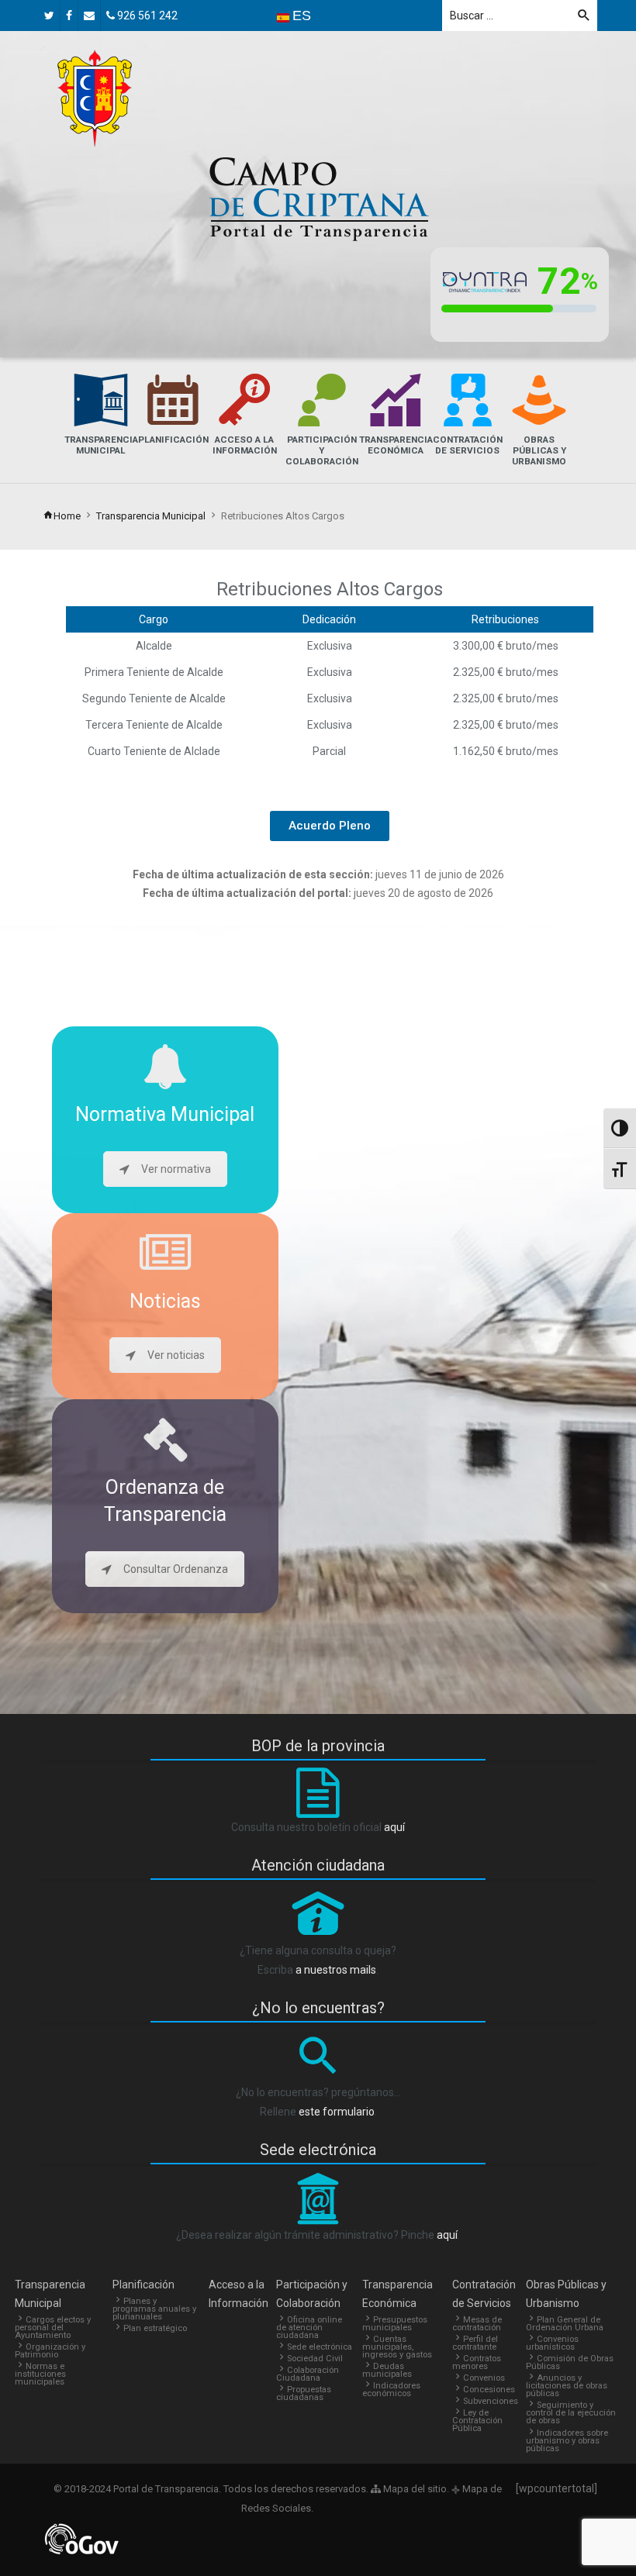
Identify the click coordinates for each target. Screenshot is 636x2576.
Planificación (143, 2285)
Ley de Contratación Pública (477, 2421)
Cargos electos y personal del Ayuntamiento (53, 2328)
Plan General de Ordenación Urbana (565, 2324)
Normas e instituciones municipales (40, 2374)
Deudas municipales (387, 2370)
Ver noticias (176, 1355)
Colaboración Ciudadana (308, 2374)
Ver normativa (176, 1169)
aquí (394, 1827)
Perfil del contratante (475, 2343)
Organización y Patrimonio (50, 2351)
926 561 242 (146, 16)
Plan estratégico (155, 2328)
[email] (89, 16)
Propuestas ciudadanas (304, 2393)
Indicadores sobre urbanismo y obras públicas (567, 2441)
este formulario (337, 2112)
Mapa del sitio (414, 2489)
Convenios (484, 2378)
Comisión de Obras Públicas (570, 2362)
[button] (330, 826)
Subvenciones (491, 2401)
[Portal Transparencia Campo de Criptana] (95, 98)
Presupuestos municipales (395, 2324)
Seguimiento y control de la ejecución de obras (571, 2413)
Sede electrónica (320, 2347)
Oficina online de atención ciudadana (309, 2328)
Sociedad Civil (315, 2359)
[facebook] (69, 16)
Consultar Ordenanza (176, 1569)
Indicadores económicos (391, 2390)
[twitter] (49, 16)
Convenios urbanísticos (552, 2343)
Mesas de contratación (477, 2324)
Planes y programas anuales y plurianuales (154, 2309)
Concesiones (489, 2390)
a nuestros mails (336, 1970)
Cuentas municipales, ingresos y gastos (397, 2347)
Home (67, 516)
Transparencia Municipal (151, 516)
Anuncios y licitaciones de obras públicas (567, 2386)
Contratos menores (477, 2362)
